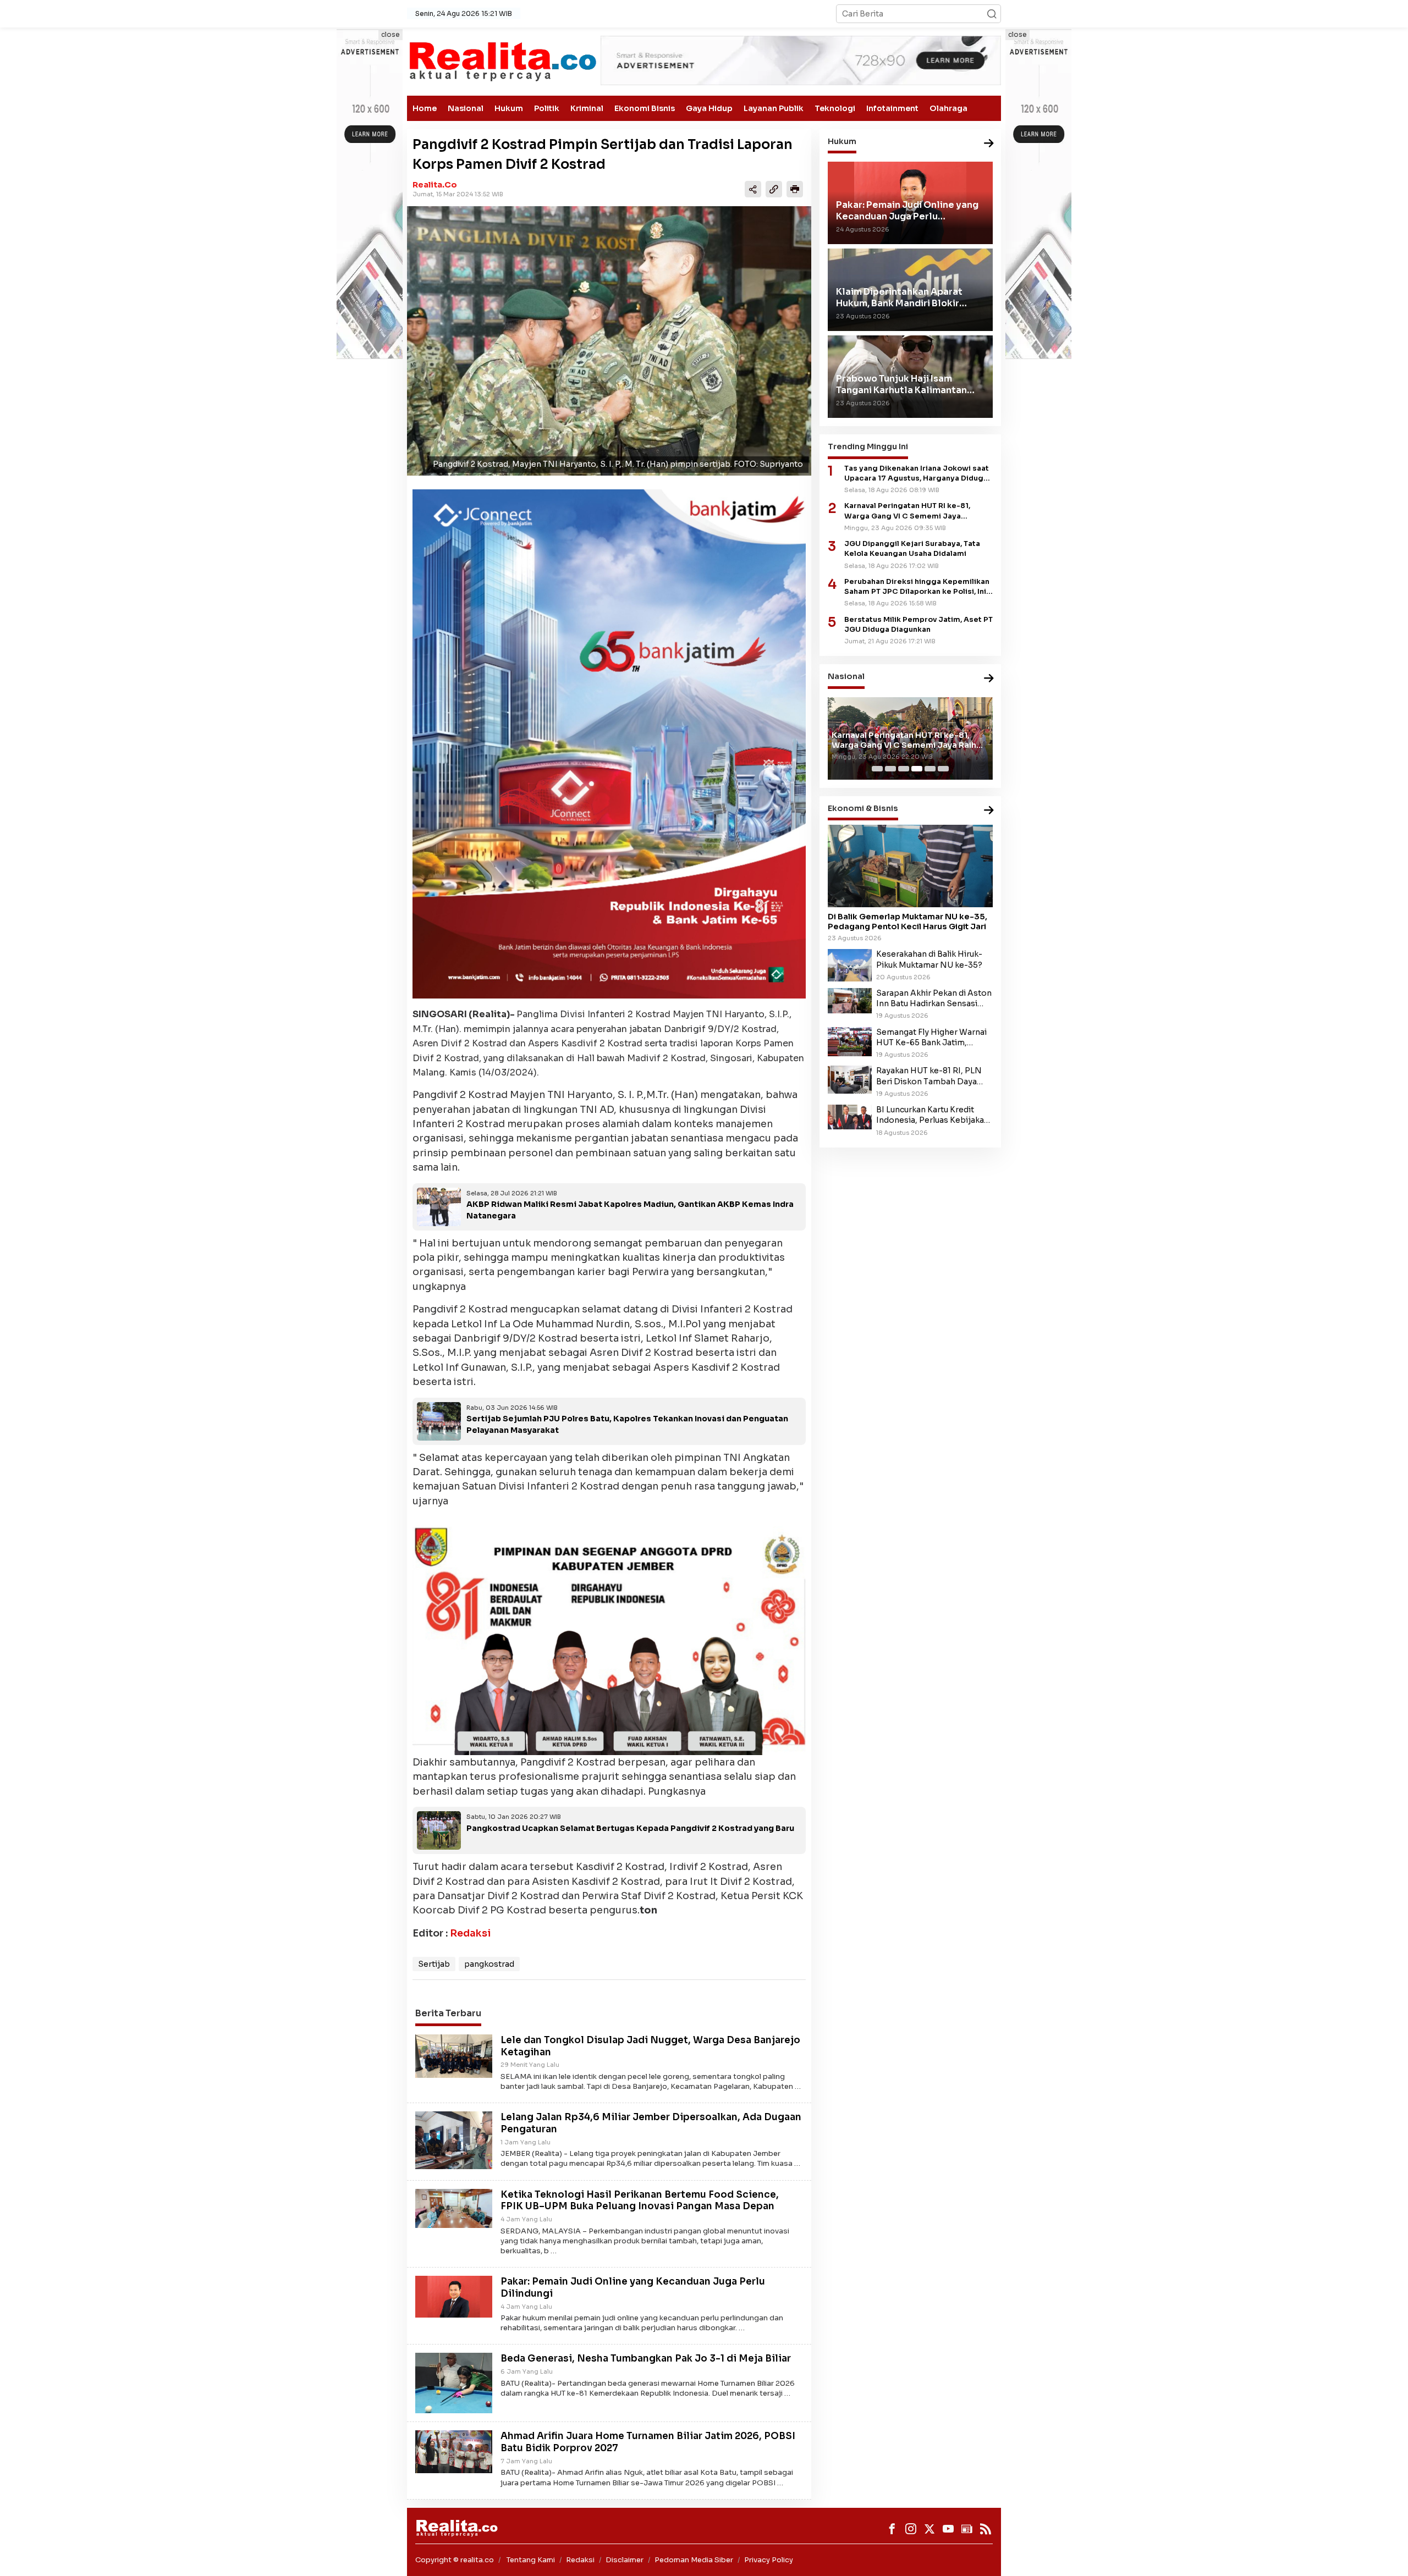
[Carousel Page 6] (943, 769)
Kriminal (587, 108)
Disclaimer (625, 2560)
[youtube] (948, 2529)
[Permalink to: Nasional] (989, 679)
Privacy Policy (769, 2560)
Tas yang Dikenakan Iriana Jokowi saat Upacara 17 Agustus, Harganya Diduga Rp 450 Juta (917, 474)
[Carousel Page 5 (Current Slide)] (930, 769)
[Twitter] (930, 2529)
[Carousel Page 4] (917, 769)
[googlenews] (967, 2529)
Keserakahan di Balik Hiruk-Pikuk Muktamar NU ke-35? (929, 960)
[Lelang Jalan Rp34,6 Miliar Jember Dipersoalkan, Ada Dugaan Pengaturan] (454, 2139)
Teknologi (835, 108)
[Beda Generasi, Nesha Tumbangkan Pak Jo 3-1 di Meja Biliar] (454, 2382)
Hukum (509, 108)
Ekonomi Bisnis (645, 108)
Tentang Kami (531, 2560)
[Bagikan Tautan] (753, 189)
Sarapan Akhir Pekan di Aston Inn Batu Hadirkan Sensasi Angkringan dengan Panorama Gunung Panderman (934, 999)
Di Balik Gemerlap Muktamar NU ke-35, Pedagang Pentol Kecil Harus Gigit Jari (908, 922)
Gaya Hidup (709, 108)
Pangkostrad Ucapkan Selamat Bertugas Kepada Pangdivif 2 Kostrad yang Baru (630, 1828)
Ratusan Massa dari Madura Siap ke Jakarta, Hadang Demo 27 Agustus (904, 740)
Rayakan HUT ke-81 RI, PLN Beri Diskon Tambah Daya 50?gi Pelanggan (929, 1077)
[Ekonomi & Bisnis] (989, 811)
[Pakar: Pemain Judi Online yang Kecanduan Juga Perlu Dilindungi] (454, 2296)
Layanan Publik (774, 108)
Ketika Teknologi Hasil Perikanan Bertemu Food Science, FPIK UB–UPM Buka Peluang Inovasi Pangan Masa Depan (640, 2201)
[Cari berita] (992, 14)
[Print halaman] (795, 189)
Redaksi (470, 1933)
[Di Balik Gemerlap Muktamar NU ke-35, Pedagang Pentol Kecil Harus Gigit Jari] (910, 866)
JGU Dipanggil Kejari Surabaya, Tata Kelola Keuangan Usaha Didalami (912, 549)
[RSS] (986, 2529)
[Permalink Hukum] (989, 144)
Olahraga (948, 108)
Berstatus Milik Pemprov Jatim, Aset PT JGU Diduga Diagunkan (919, 625)
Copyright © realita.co (455, 2560)
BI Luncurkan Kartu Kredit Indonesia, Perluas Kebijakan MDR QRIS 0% (933, 1115)
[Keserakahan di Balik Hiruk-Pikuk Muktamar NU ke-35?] (850, 965)
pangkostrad (489, 1964)
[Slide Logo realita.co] (502, 61)
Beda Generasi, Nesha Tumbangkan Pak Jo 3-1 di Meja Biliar (646, 2359)
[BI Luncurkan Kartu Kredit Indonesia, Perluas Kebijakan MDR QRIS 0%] (850, 1117)
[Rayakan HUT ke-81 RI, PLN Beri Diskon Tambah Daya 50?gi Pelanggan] (850, 1079)
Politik (547, 108)
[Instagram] (911, 2529)
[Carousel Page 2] (890, 769)
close (391, 34)
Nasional (466, 108)
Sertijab (434, 1964)
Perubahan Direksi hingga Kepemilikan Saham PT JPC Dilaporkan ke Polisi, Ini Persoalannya (917, 587)
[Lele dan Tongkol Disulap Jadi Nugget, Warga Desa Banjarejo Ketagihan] (454, 2055)
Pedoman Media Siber (694, 2560)
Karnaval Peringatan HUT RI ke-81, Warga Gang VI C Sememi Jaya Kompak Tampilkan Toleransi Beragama (918, 512)
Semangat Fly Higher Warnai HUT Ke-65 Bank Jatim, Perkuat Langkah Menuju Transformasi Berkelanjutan (931, 1038)
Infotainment (892, 108)
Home (425, 108)
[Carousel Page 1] (877, 769)
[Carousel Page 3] (904, 769)
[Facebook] (892, 2529)
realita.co (435, 185)
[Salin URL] (774, 189)
